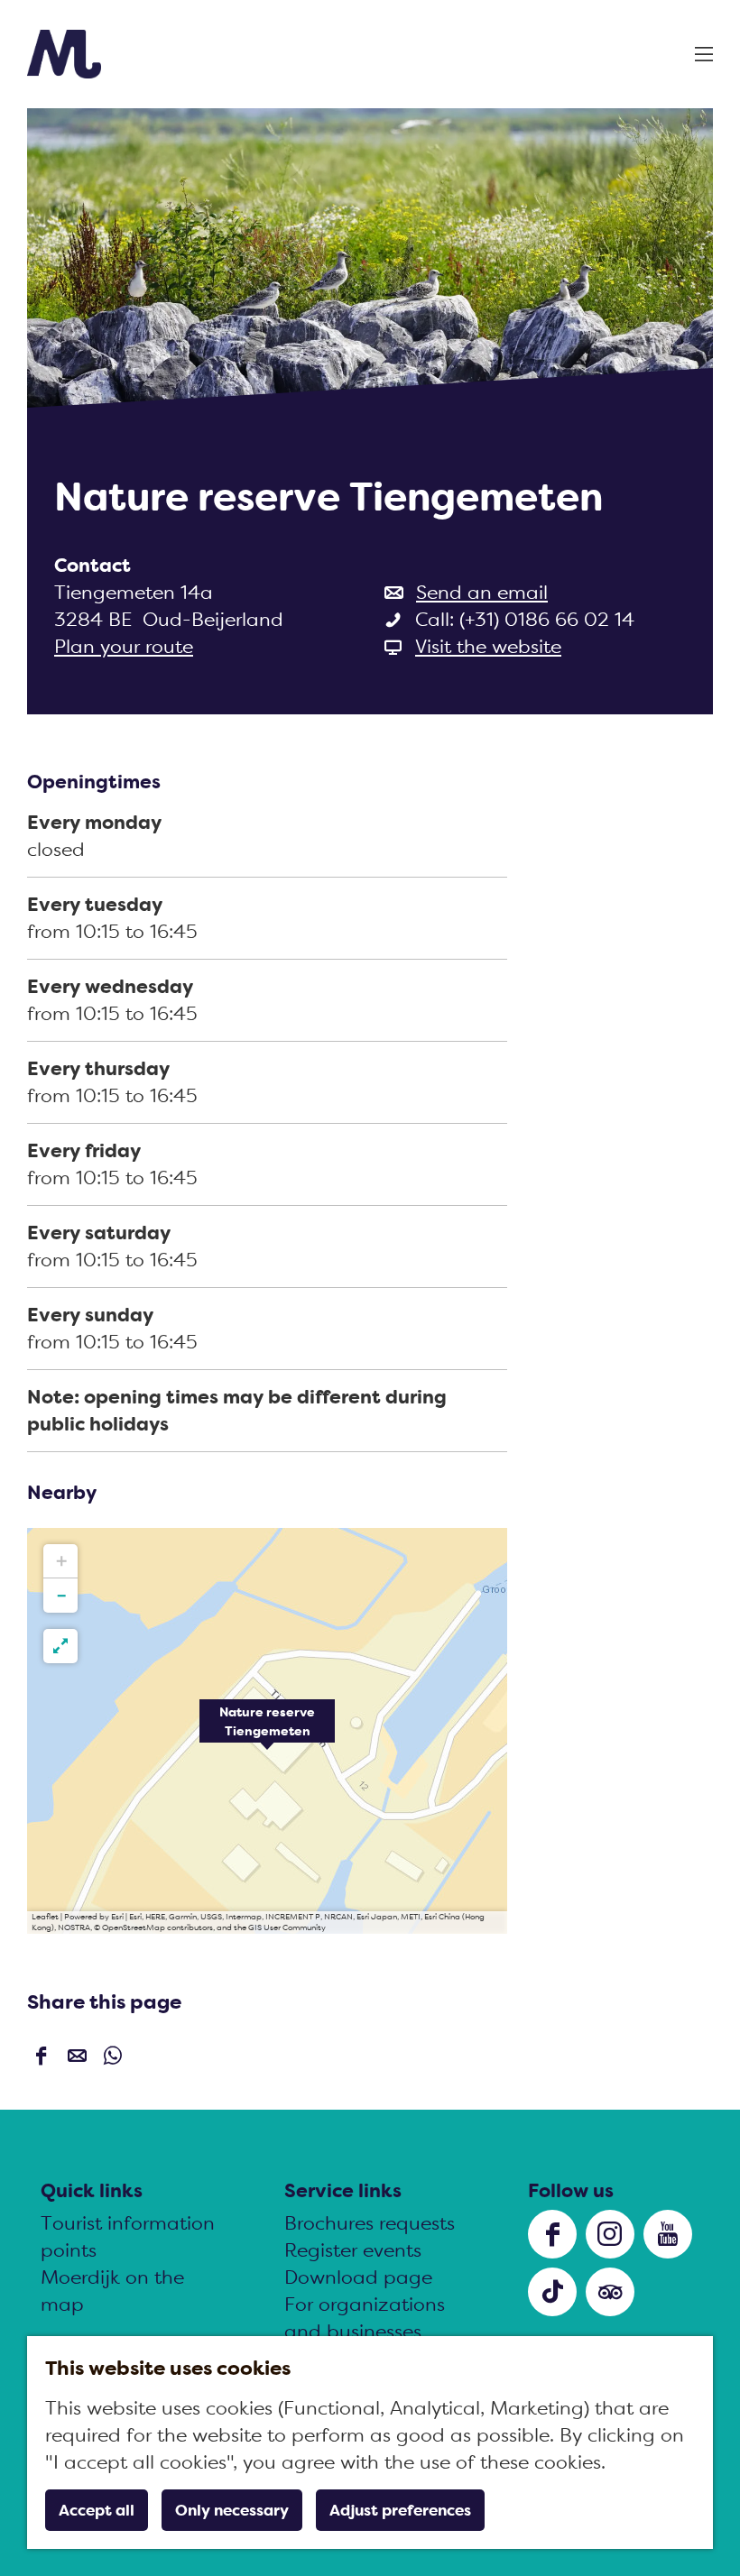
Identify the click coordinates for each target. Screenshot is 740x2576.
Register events (353, 2250)
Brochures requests (370, 2223)
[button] (267, 1731)
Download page (358, 2277)
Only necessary (232, 2510)
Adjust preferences (400, 2510)
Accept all (97, 2510)
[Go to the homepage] (64, 54)
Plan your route (124, 646)
